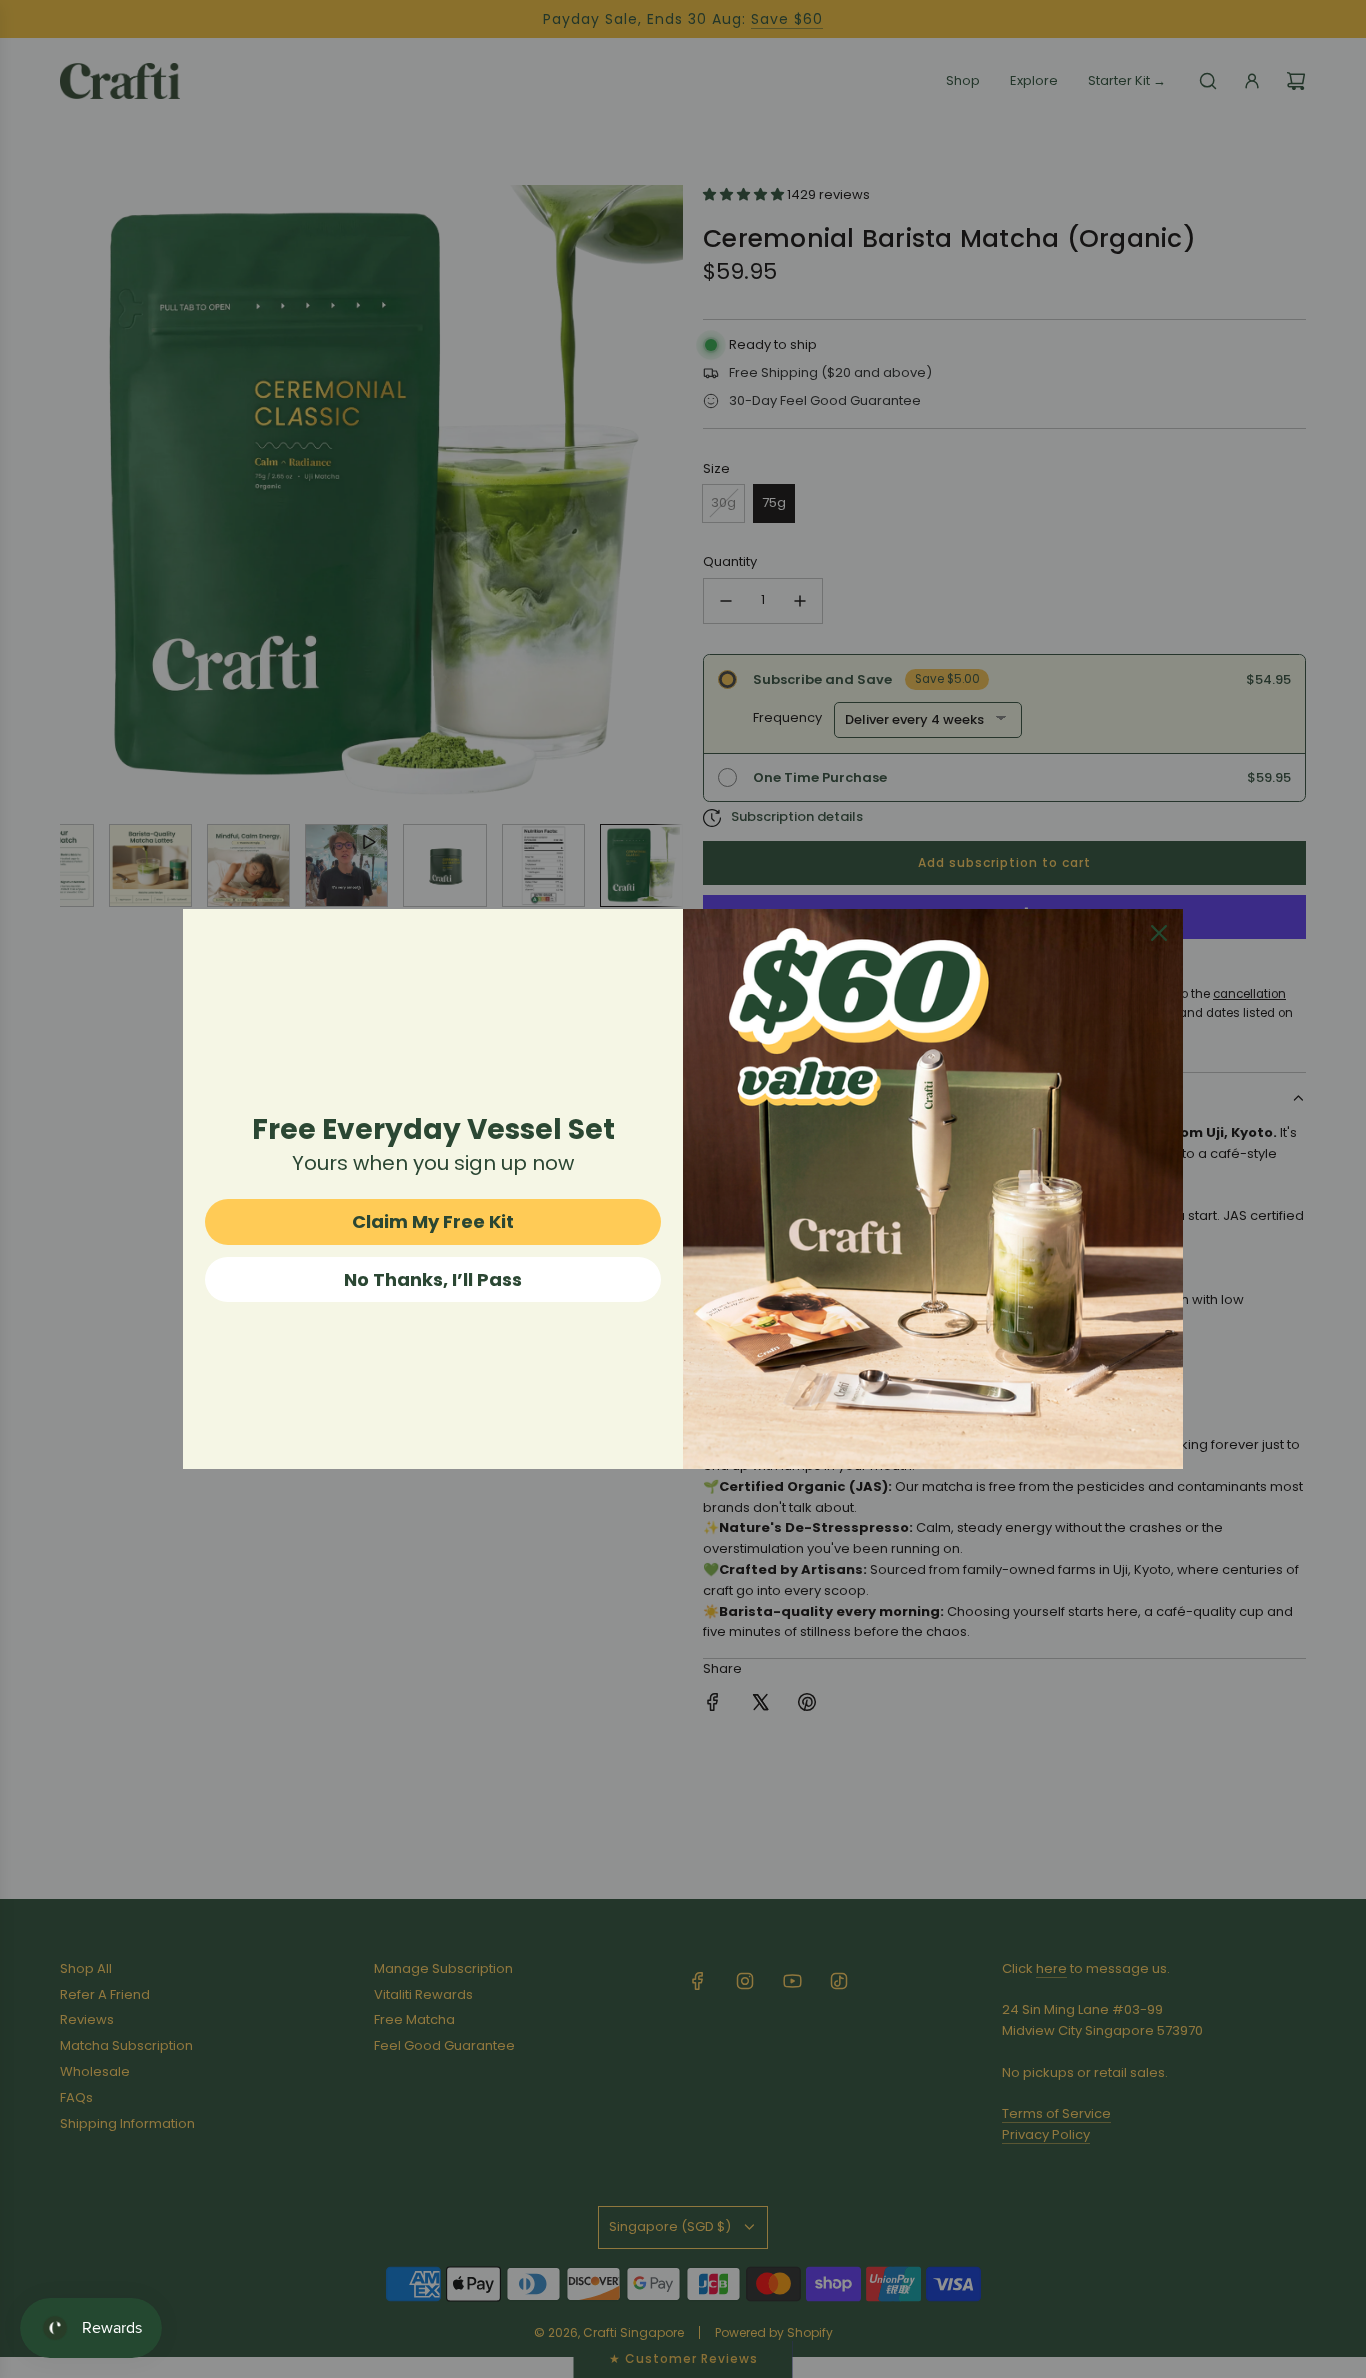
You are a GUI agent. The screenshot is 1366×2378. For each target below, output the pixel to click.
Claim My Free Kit (433, 1221)
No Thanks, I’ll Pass (433, 1279)
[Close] (1159, 933)
